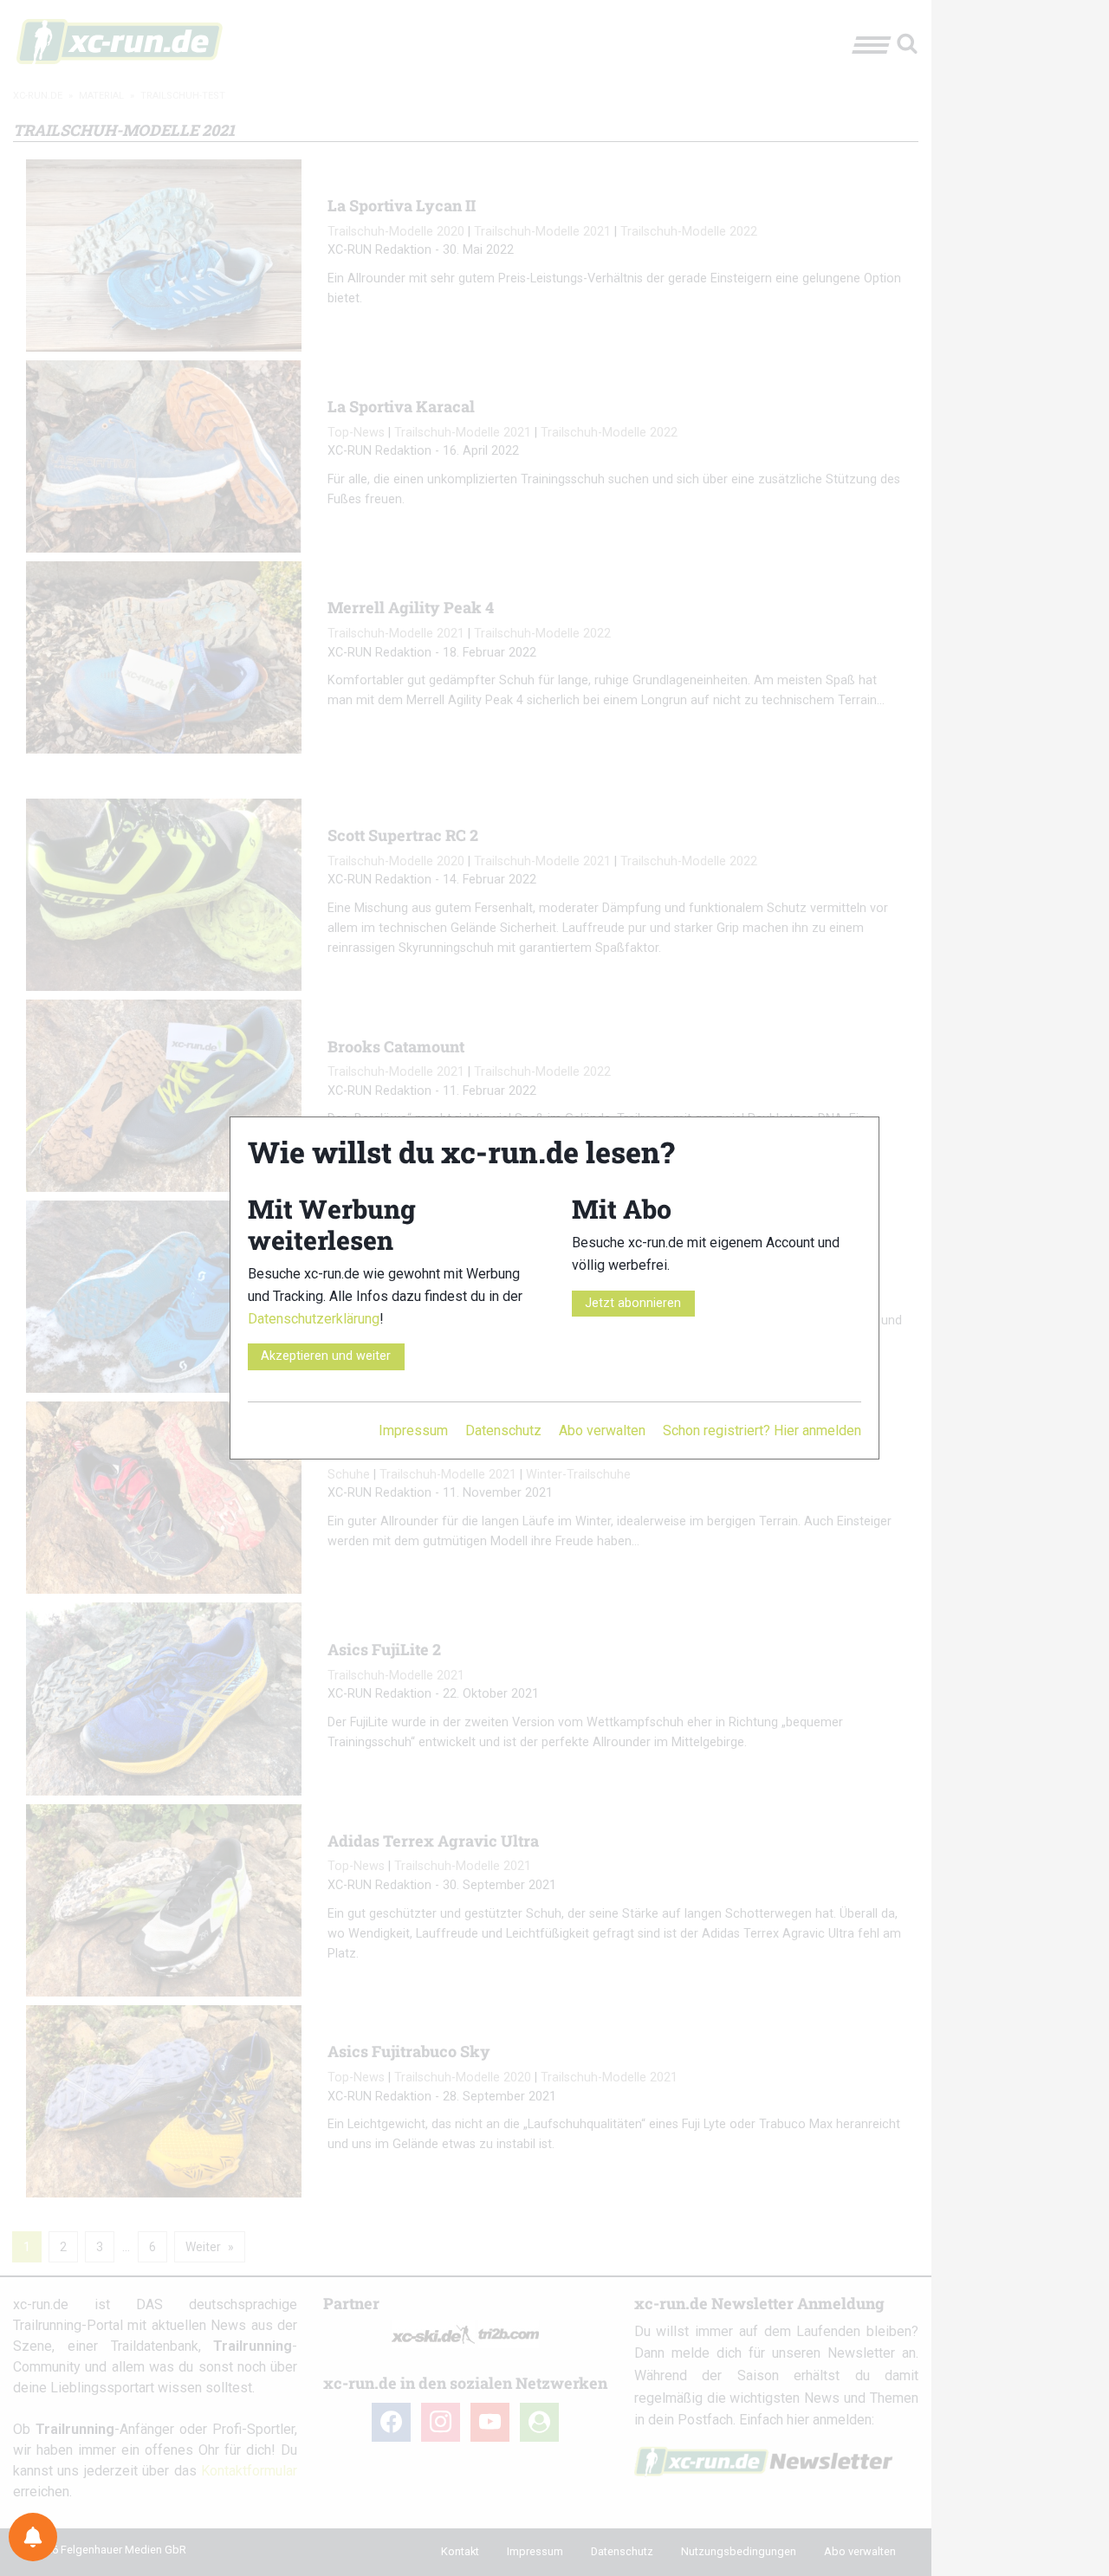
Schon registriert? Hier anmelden (762, 1430)
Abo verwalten (602, 1430)
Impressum (413, 1430)
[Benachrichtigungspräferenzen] (33, 2537)
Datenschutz (503, 1430)
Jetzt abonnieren (633, 1303)
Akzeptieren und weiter (326, 1356)
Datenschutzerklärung (314, 1319)
